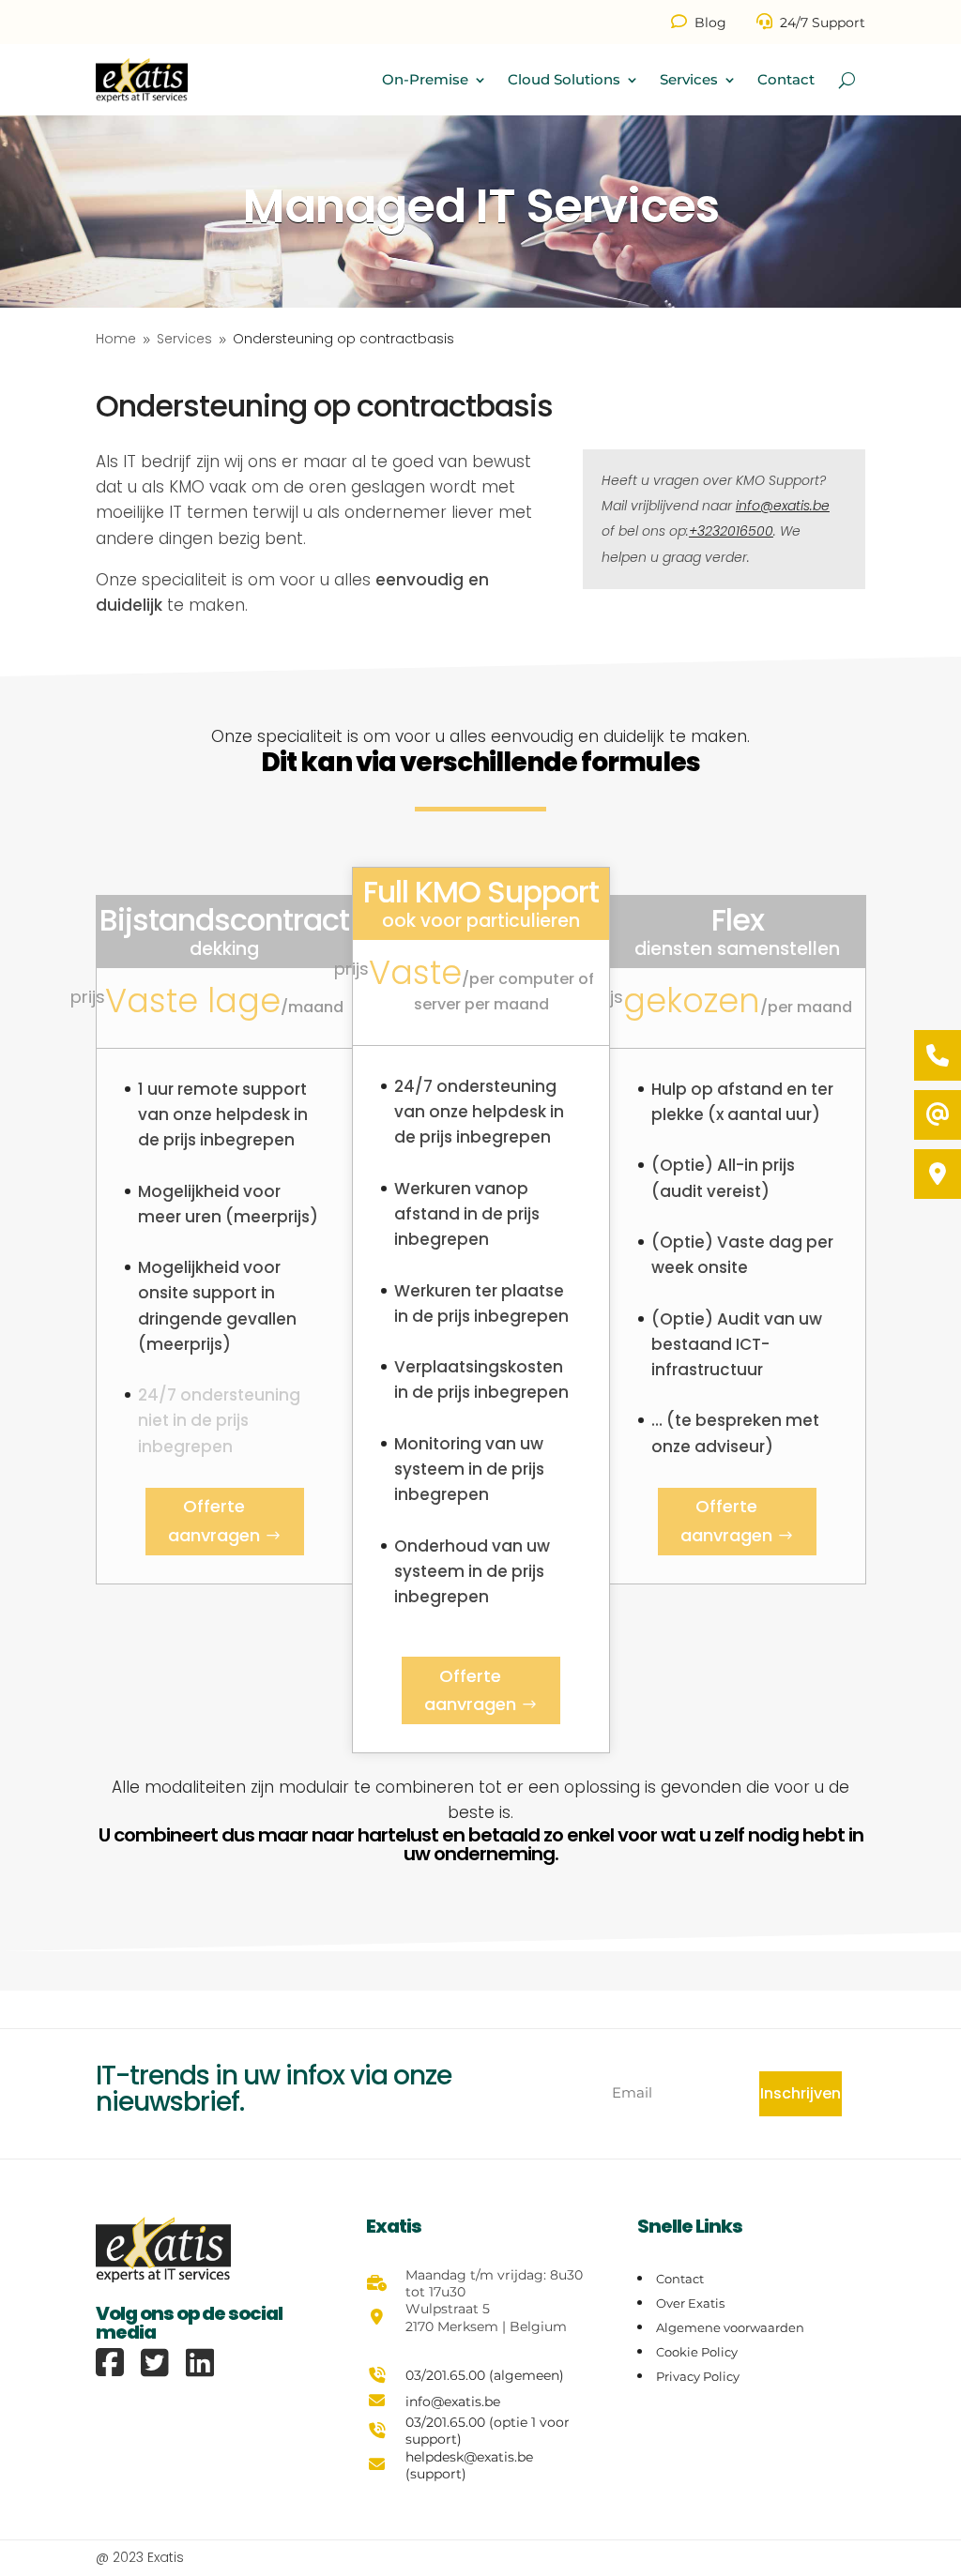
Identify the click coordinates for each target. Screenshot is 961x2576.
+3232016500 (731, 531)
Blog (710, 23)
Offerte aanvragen (214, 1521)
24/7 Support (823, 23)
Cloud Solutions (564, 79)
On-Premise (425, 79)
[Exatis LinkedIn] (200, 2363)
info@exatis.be (783, 506)
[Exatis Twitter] (161, 2363)
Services (689, 79)
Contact (786, 79)
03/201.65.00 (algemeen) (485, 2375)
